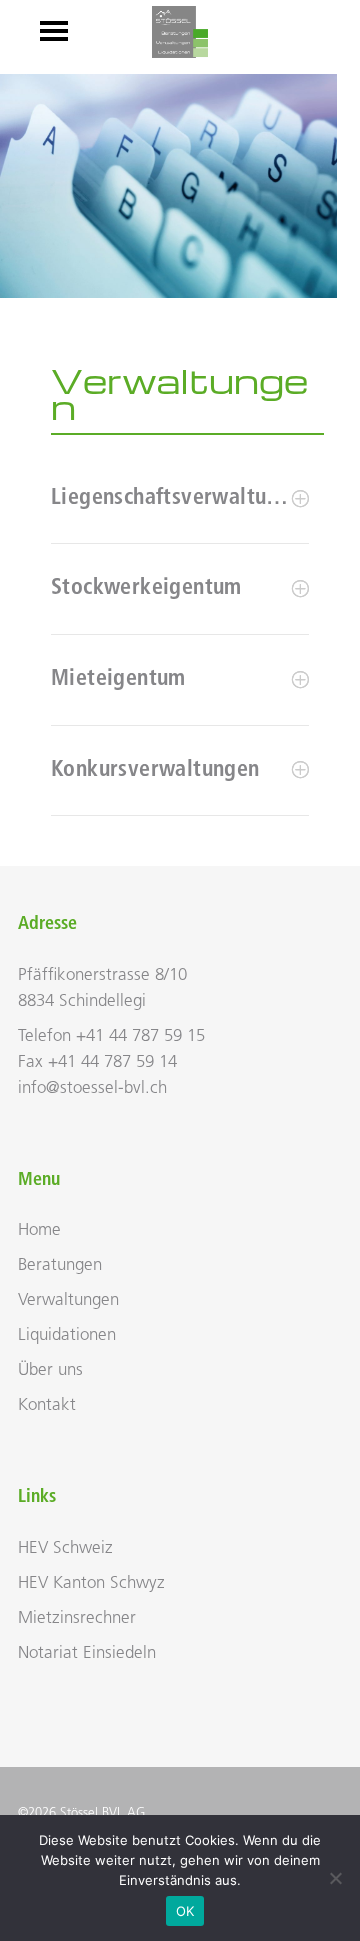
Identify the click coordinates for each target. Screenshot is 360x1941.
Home (39, 1230)
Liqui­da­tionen (67, 1335)
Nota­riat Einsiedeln (87, 1653)
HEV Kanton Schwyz (91, 1583)
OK (185, 1911)
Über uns (50, 1370)
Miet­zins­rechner (77, 1618)
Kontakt (47, 1405)
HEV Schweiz (65, 1548)
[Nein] (335, 1878)
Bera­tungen (60, 1265)
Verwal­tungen (68, 1300)
